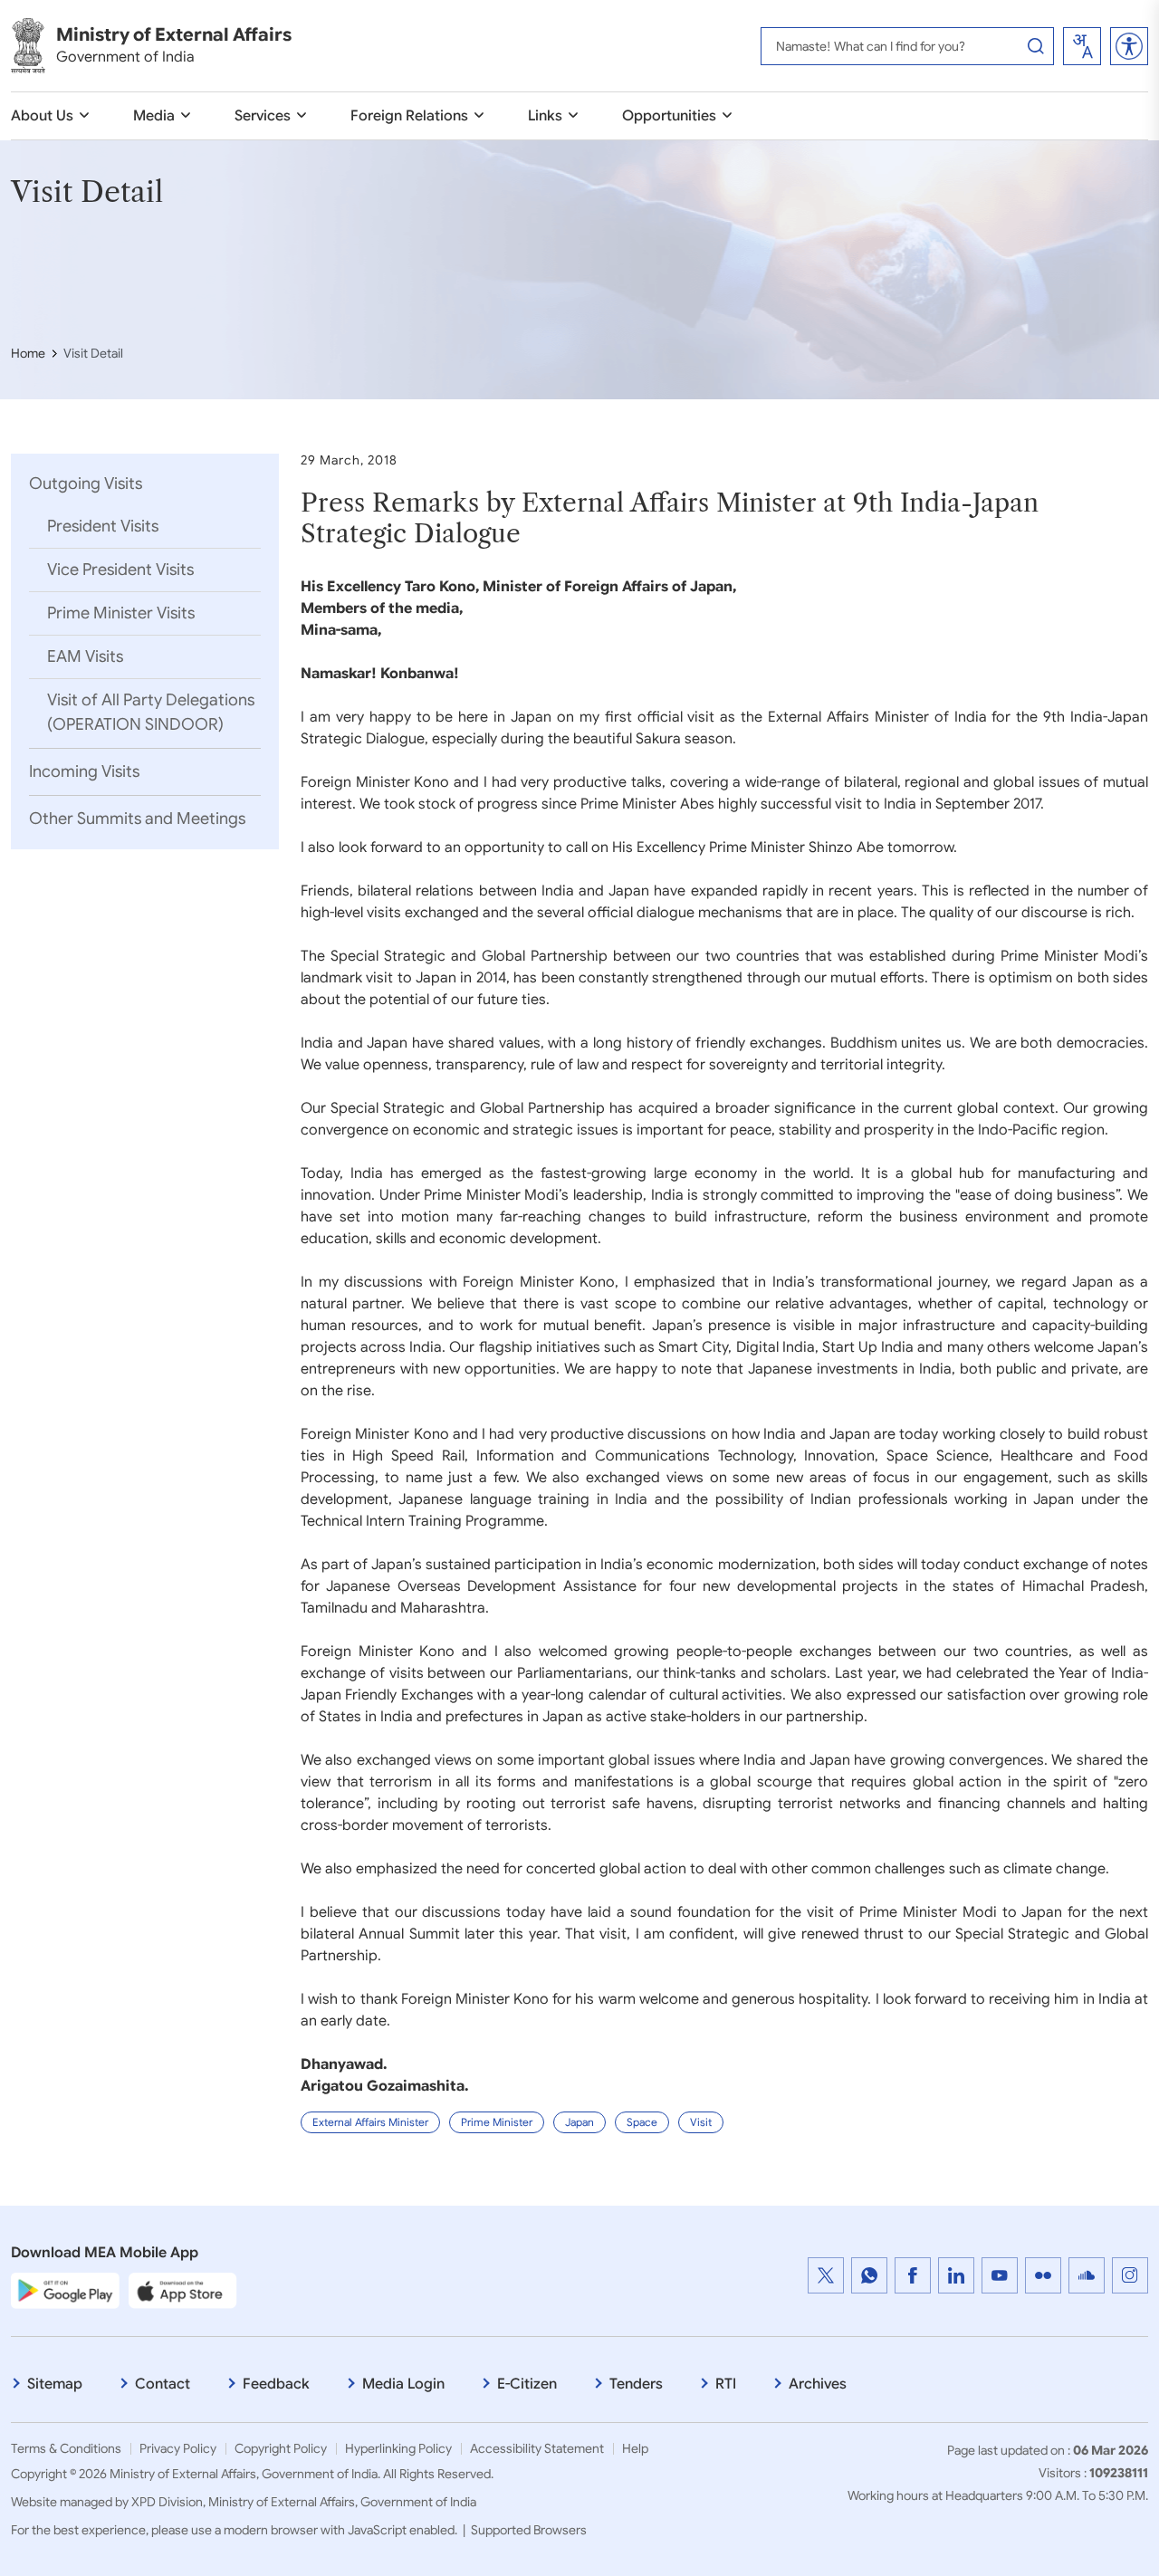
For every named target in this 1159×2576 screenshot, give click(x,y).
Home (28, 353)
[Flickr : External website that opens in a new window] (1043, 2275)
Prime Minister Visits (121, 613)
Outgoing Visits (86, 484)
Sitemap (55, 2384)
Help (635, 2448)
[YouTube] (1000, 2275)
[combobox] (1082, 46)
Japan (579, 2122)
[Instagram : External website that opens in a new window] (1130, 2275)
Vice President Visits (120, 570)
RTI (726, 2384)
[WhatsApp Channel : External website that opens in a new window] (869, 2275)
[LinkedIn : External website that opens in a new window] (956, 2275)
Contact (163, 2384)
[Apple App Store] (183, 2290)
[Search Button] (1036, 46)
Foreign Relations (409, 116)
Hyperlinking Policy (398, 2448)
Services (263, 116)
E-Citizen (527, 2384)
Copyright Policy (281, 2448)
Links (545, 116)
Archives (818, 2384)
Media (154, 116)
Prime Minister (497, 2122)
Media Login (403, 2384)
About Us (42, 116)
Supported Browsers (529, 2530)
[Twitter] (826, 2275)
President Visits (103, 526)
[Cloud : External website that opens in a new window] (1087, 2275)
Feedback (276, 2384)
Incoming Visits (84, 771)
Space (642, 2122)
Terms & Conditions (66, 2448)
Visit (701, 2122)
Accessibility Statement (537, 2448)
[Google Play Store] (65, 2290)
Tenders (636, 2384)
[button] (1129, 46)
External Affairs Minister (370, 2122)
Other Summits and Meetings (137, 819)
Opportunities (669, 116)
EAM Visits (85, 656)
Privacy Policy (178, 2448)
